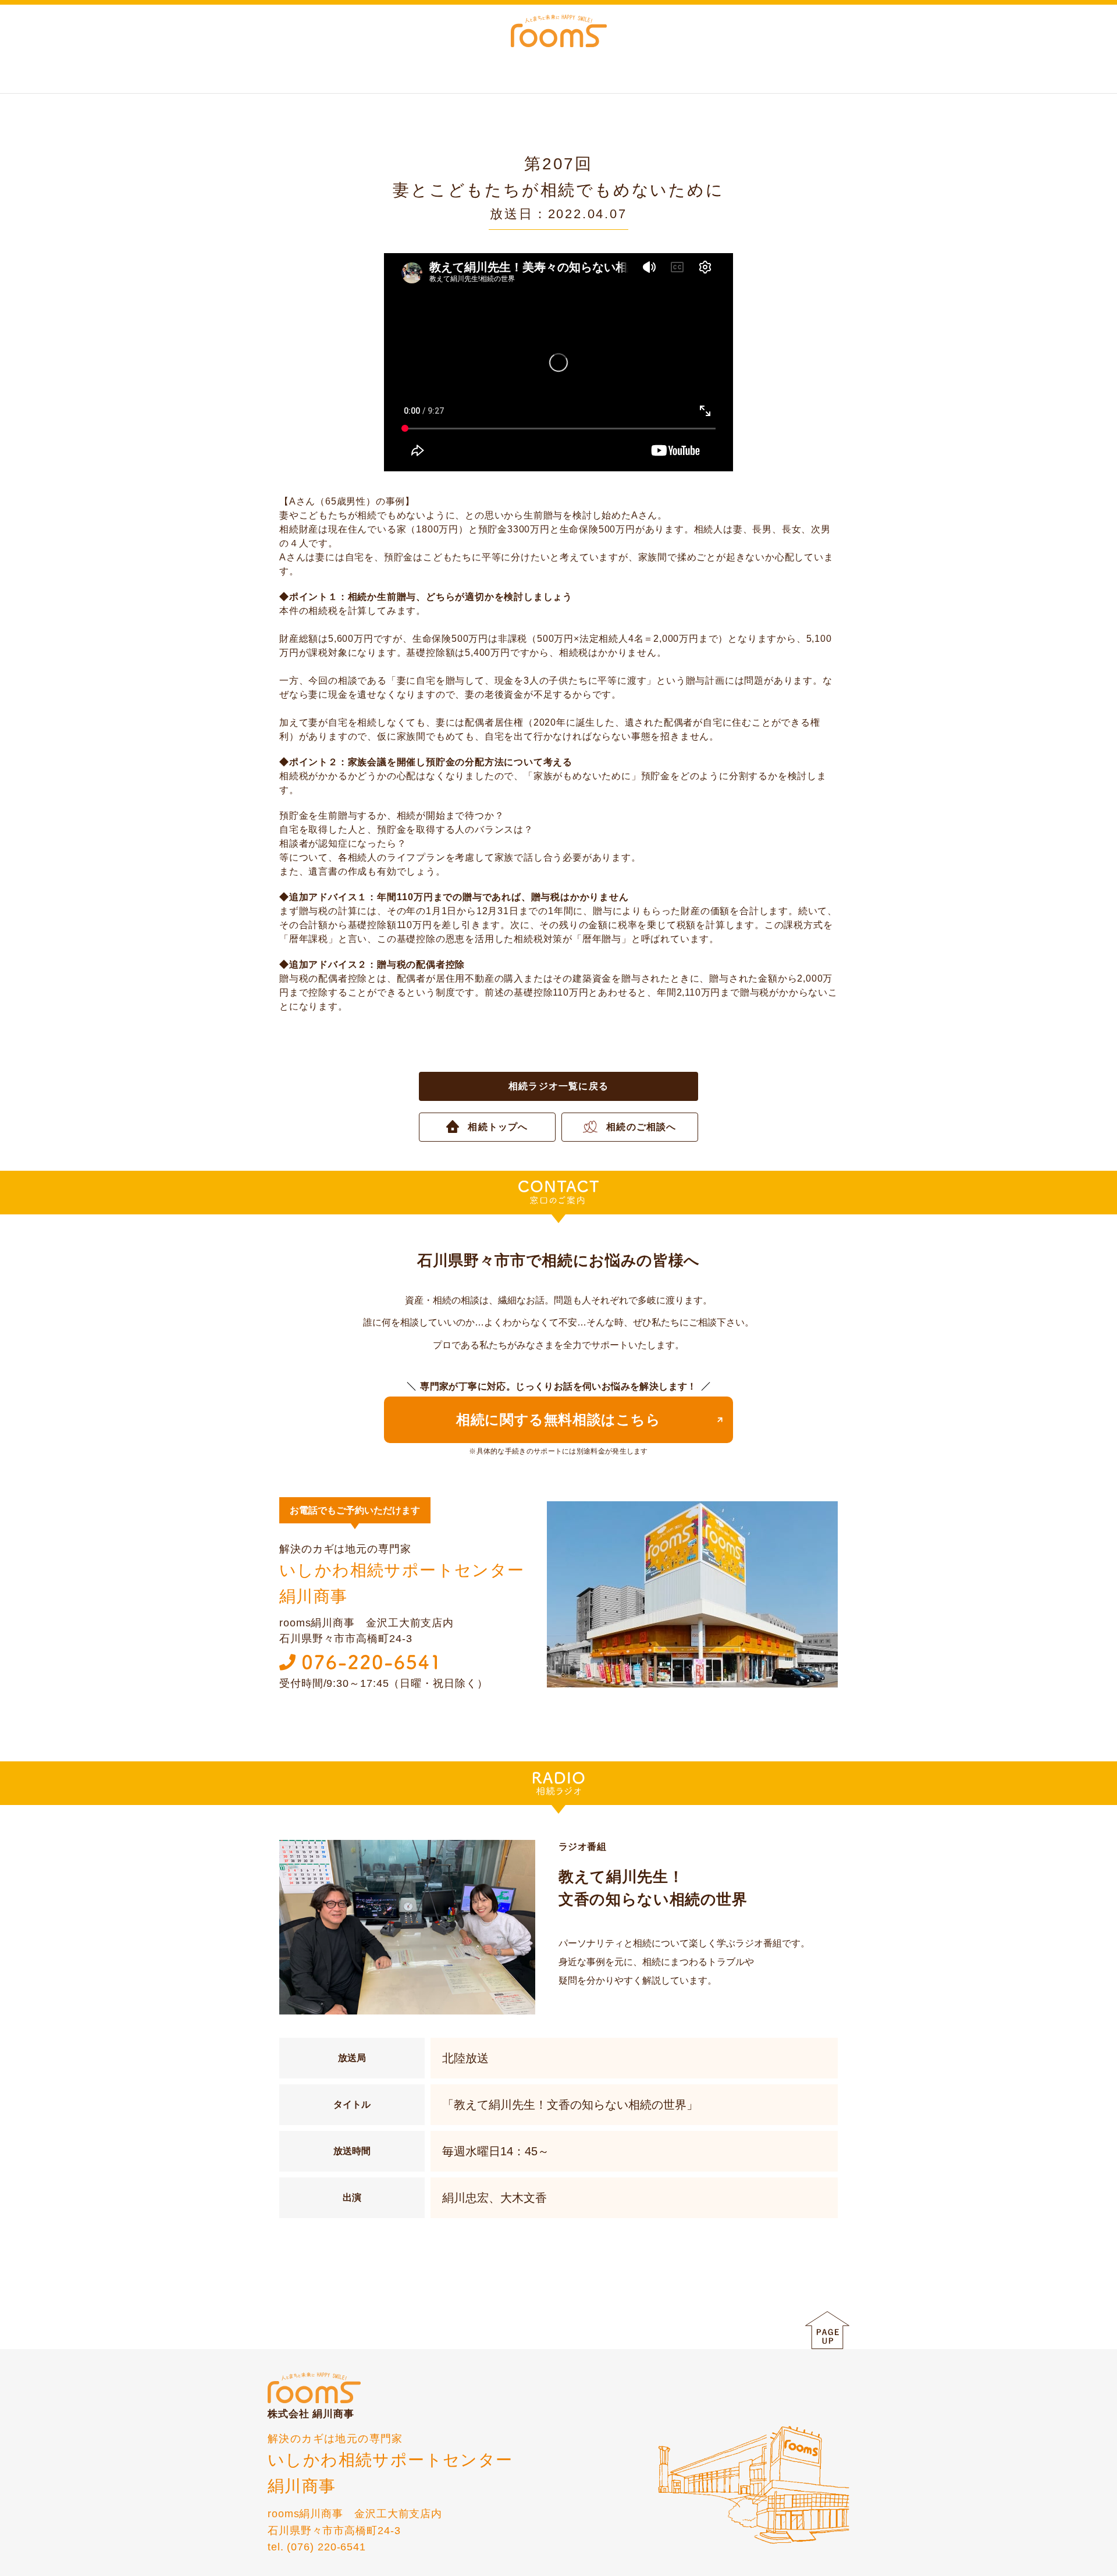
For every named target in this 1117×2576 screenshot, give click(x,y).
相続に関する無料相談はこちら (558, 1420)
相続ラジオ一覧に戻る (558, 1086)
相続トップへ (498, 1127)
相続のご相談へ (641, 1127)
